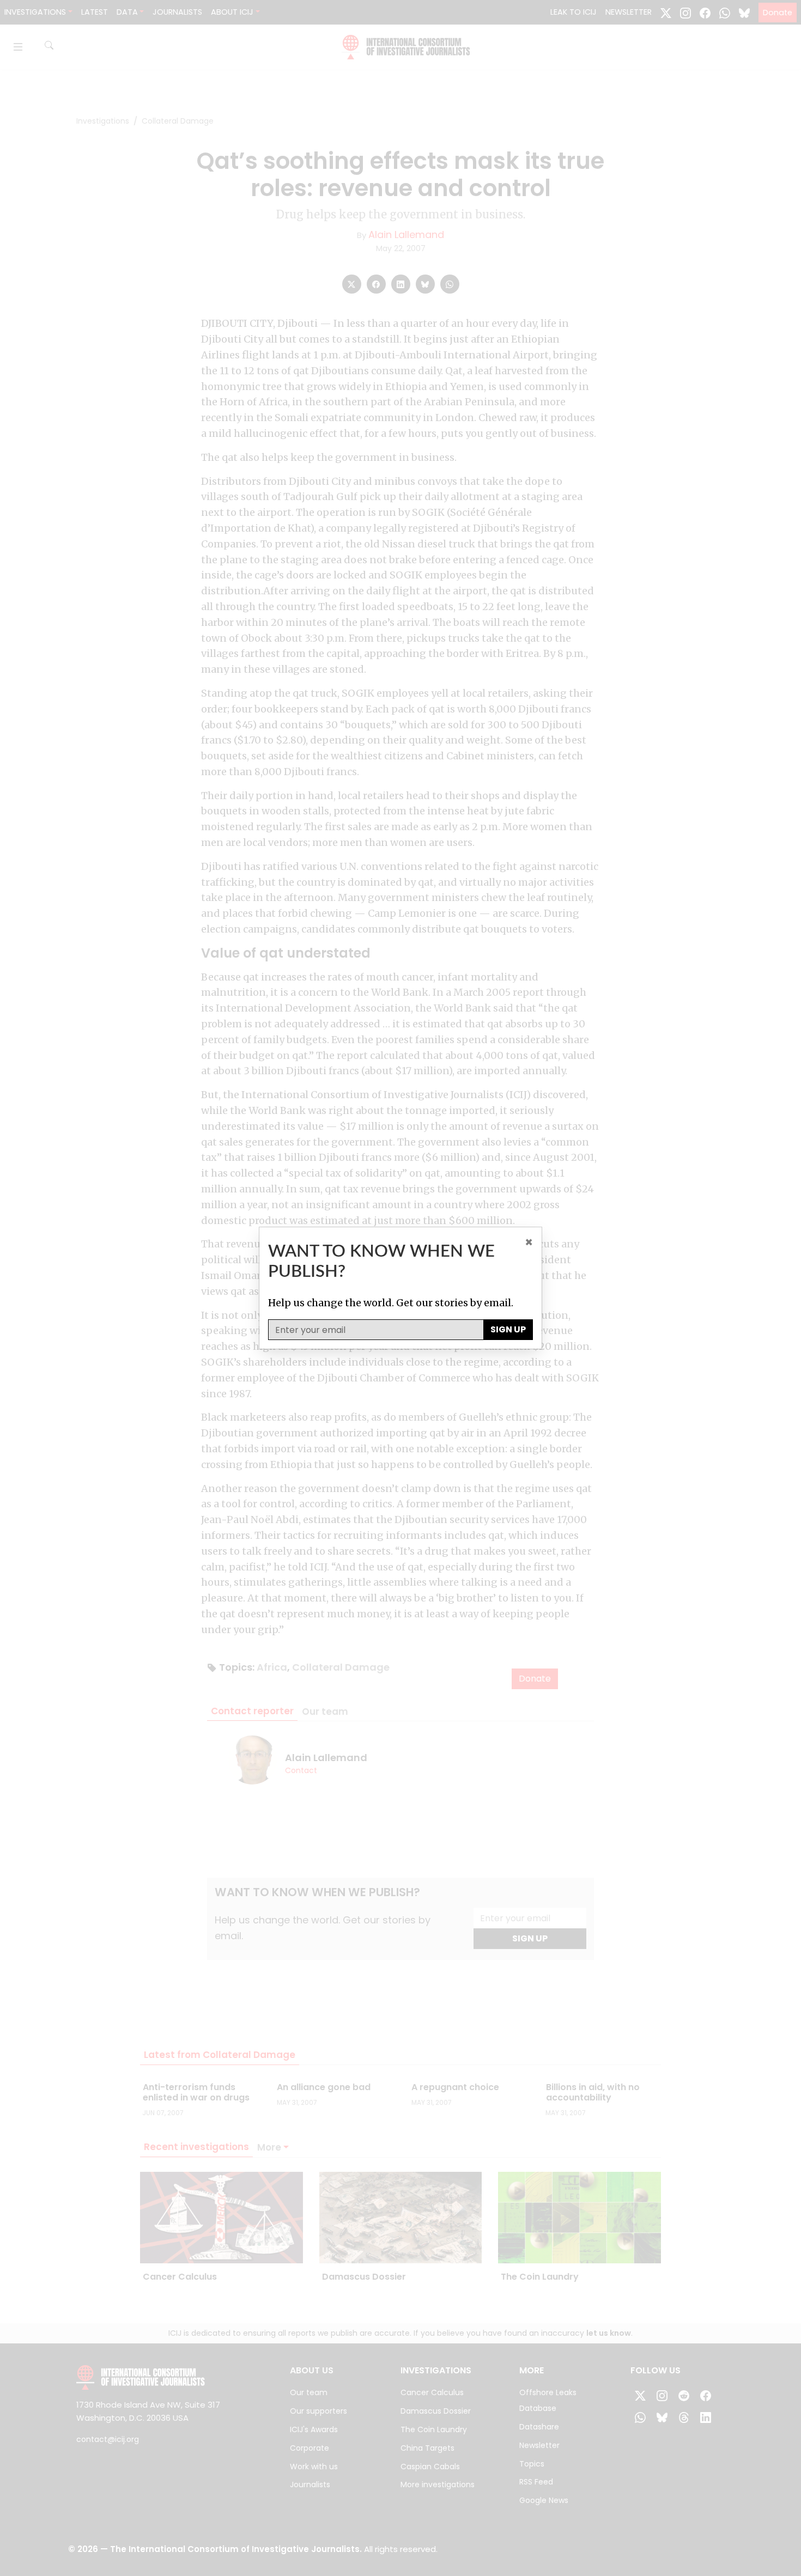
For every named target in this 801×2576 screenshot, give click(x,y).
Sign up (508, 1329)
